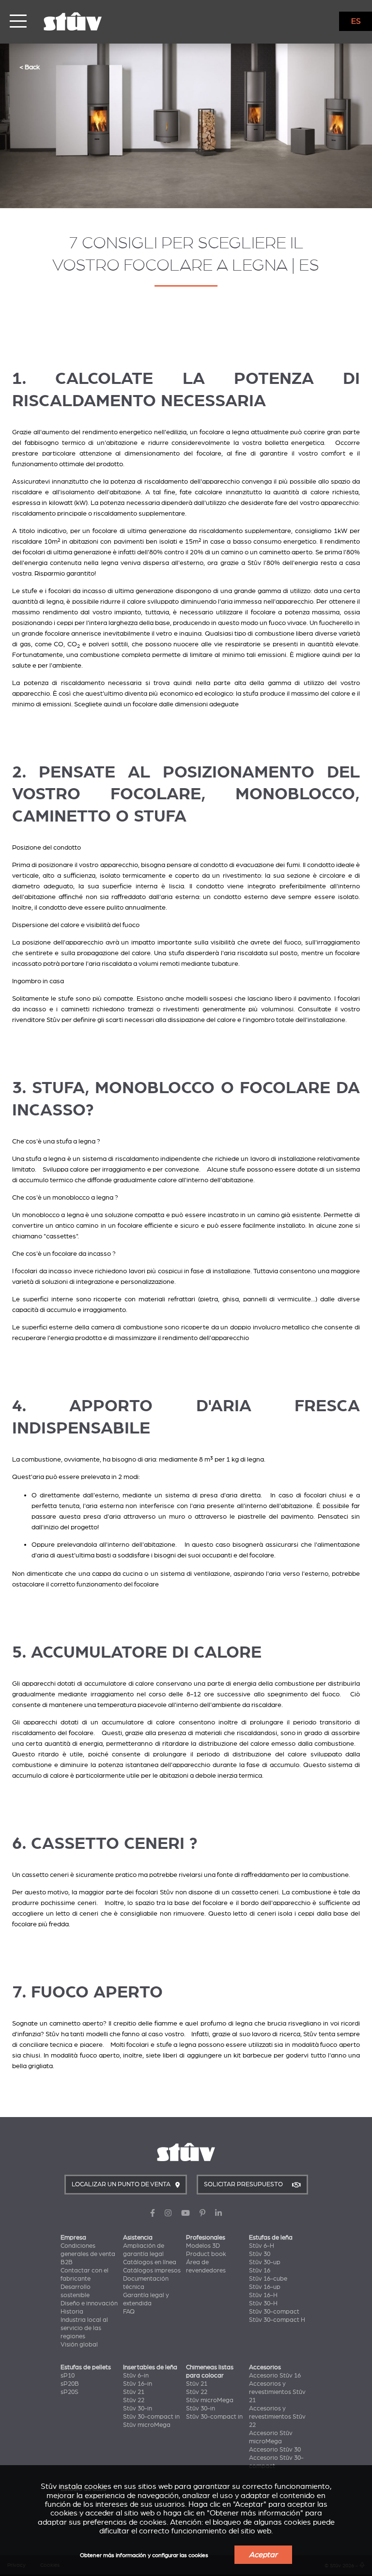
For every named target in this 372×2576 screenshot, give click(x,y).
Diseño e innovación (89, 2303)
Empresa (73, 2238)
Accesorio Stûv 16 (275, 2376)
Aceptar (263, 2555)
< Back (30, 67)
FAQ (129, 2312)
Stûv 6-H (262, 2246)
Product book (206, 2254)
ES (356, 21)
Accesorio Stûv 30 (275, 2450)
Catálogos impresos (152, 2271)
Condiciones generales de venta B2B (88, 2254)
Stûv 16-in (138, 2384)
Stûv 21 (134, 2392)
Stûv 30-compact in (151, 2417)
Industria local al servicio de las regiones (84, 2328)
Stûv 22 (134, 2400)
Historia (72, 2312)
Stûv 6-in (136, 2376)
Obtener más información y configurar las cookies (144, 2555)
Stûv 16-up (265, 2287)
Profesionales (206, 2238)
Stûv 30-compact (274, 2312)
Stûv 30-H (263, 2303)
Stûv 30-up (265, 2262)
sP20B (70, 2384)
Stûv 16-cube (268, 2279)
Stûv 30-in (138, 2408)
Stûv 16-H (263, 2295)
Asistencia (138, 2238)
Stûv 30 (260, 2254)
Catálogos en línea (150, 2262)
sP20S (70, 2392)
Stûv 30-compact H (277, 2320)
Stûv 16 (260, 2271)
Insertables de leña (150, 2367)
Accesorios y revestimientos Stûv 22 (277, 2417)
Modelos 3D (203, 2246)
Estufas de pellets (86, 2367)
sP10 (68, 2376)
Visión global (79, 2345)
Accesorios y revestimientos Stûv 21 (277, 2392)
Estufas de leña (271, 2238)
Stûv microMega (147, 2425)
